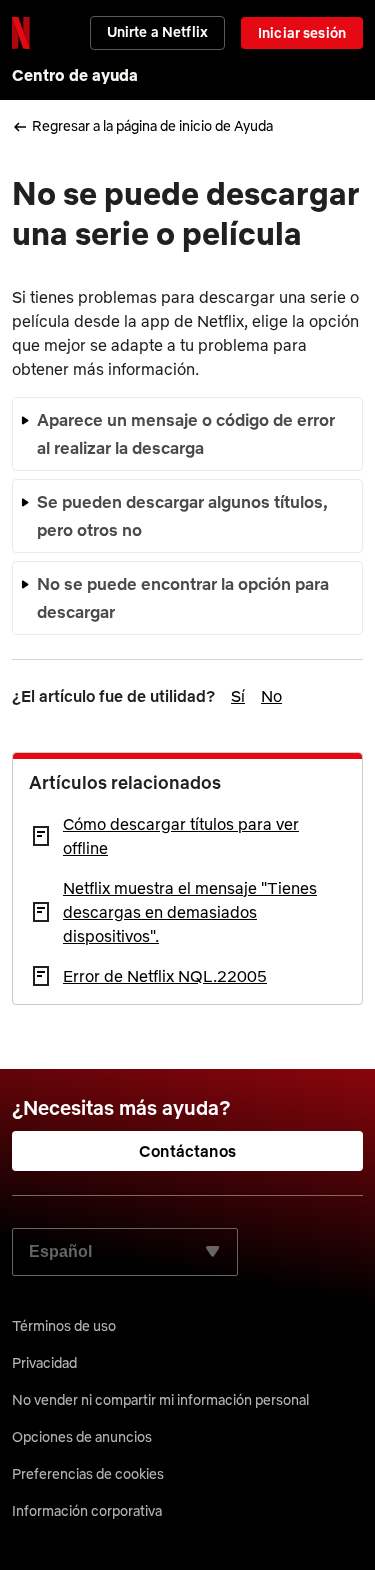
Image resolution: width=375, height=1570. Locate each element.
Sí (238, 696)
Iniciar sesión (302, 33)
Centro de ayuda (75, 75)
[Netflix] (21, 33)
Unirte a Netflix (157, 32)
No (271, 696)
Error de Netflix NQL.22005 (165, 976)
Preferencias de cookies (88, 1474)
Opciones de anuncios (82, 1437)
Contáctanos (187, 1151)
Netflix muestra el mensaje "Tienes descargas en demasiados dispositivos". (190, 912)
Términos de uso (64, 1326)
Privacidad (44, 1363)
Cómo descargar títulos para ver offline (181, 836)
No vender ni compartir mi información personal (160, 1400)
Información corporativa (87, 1511)
